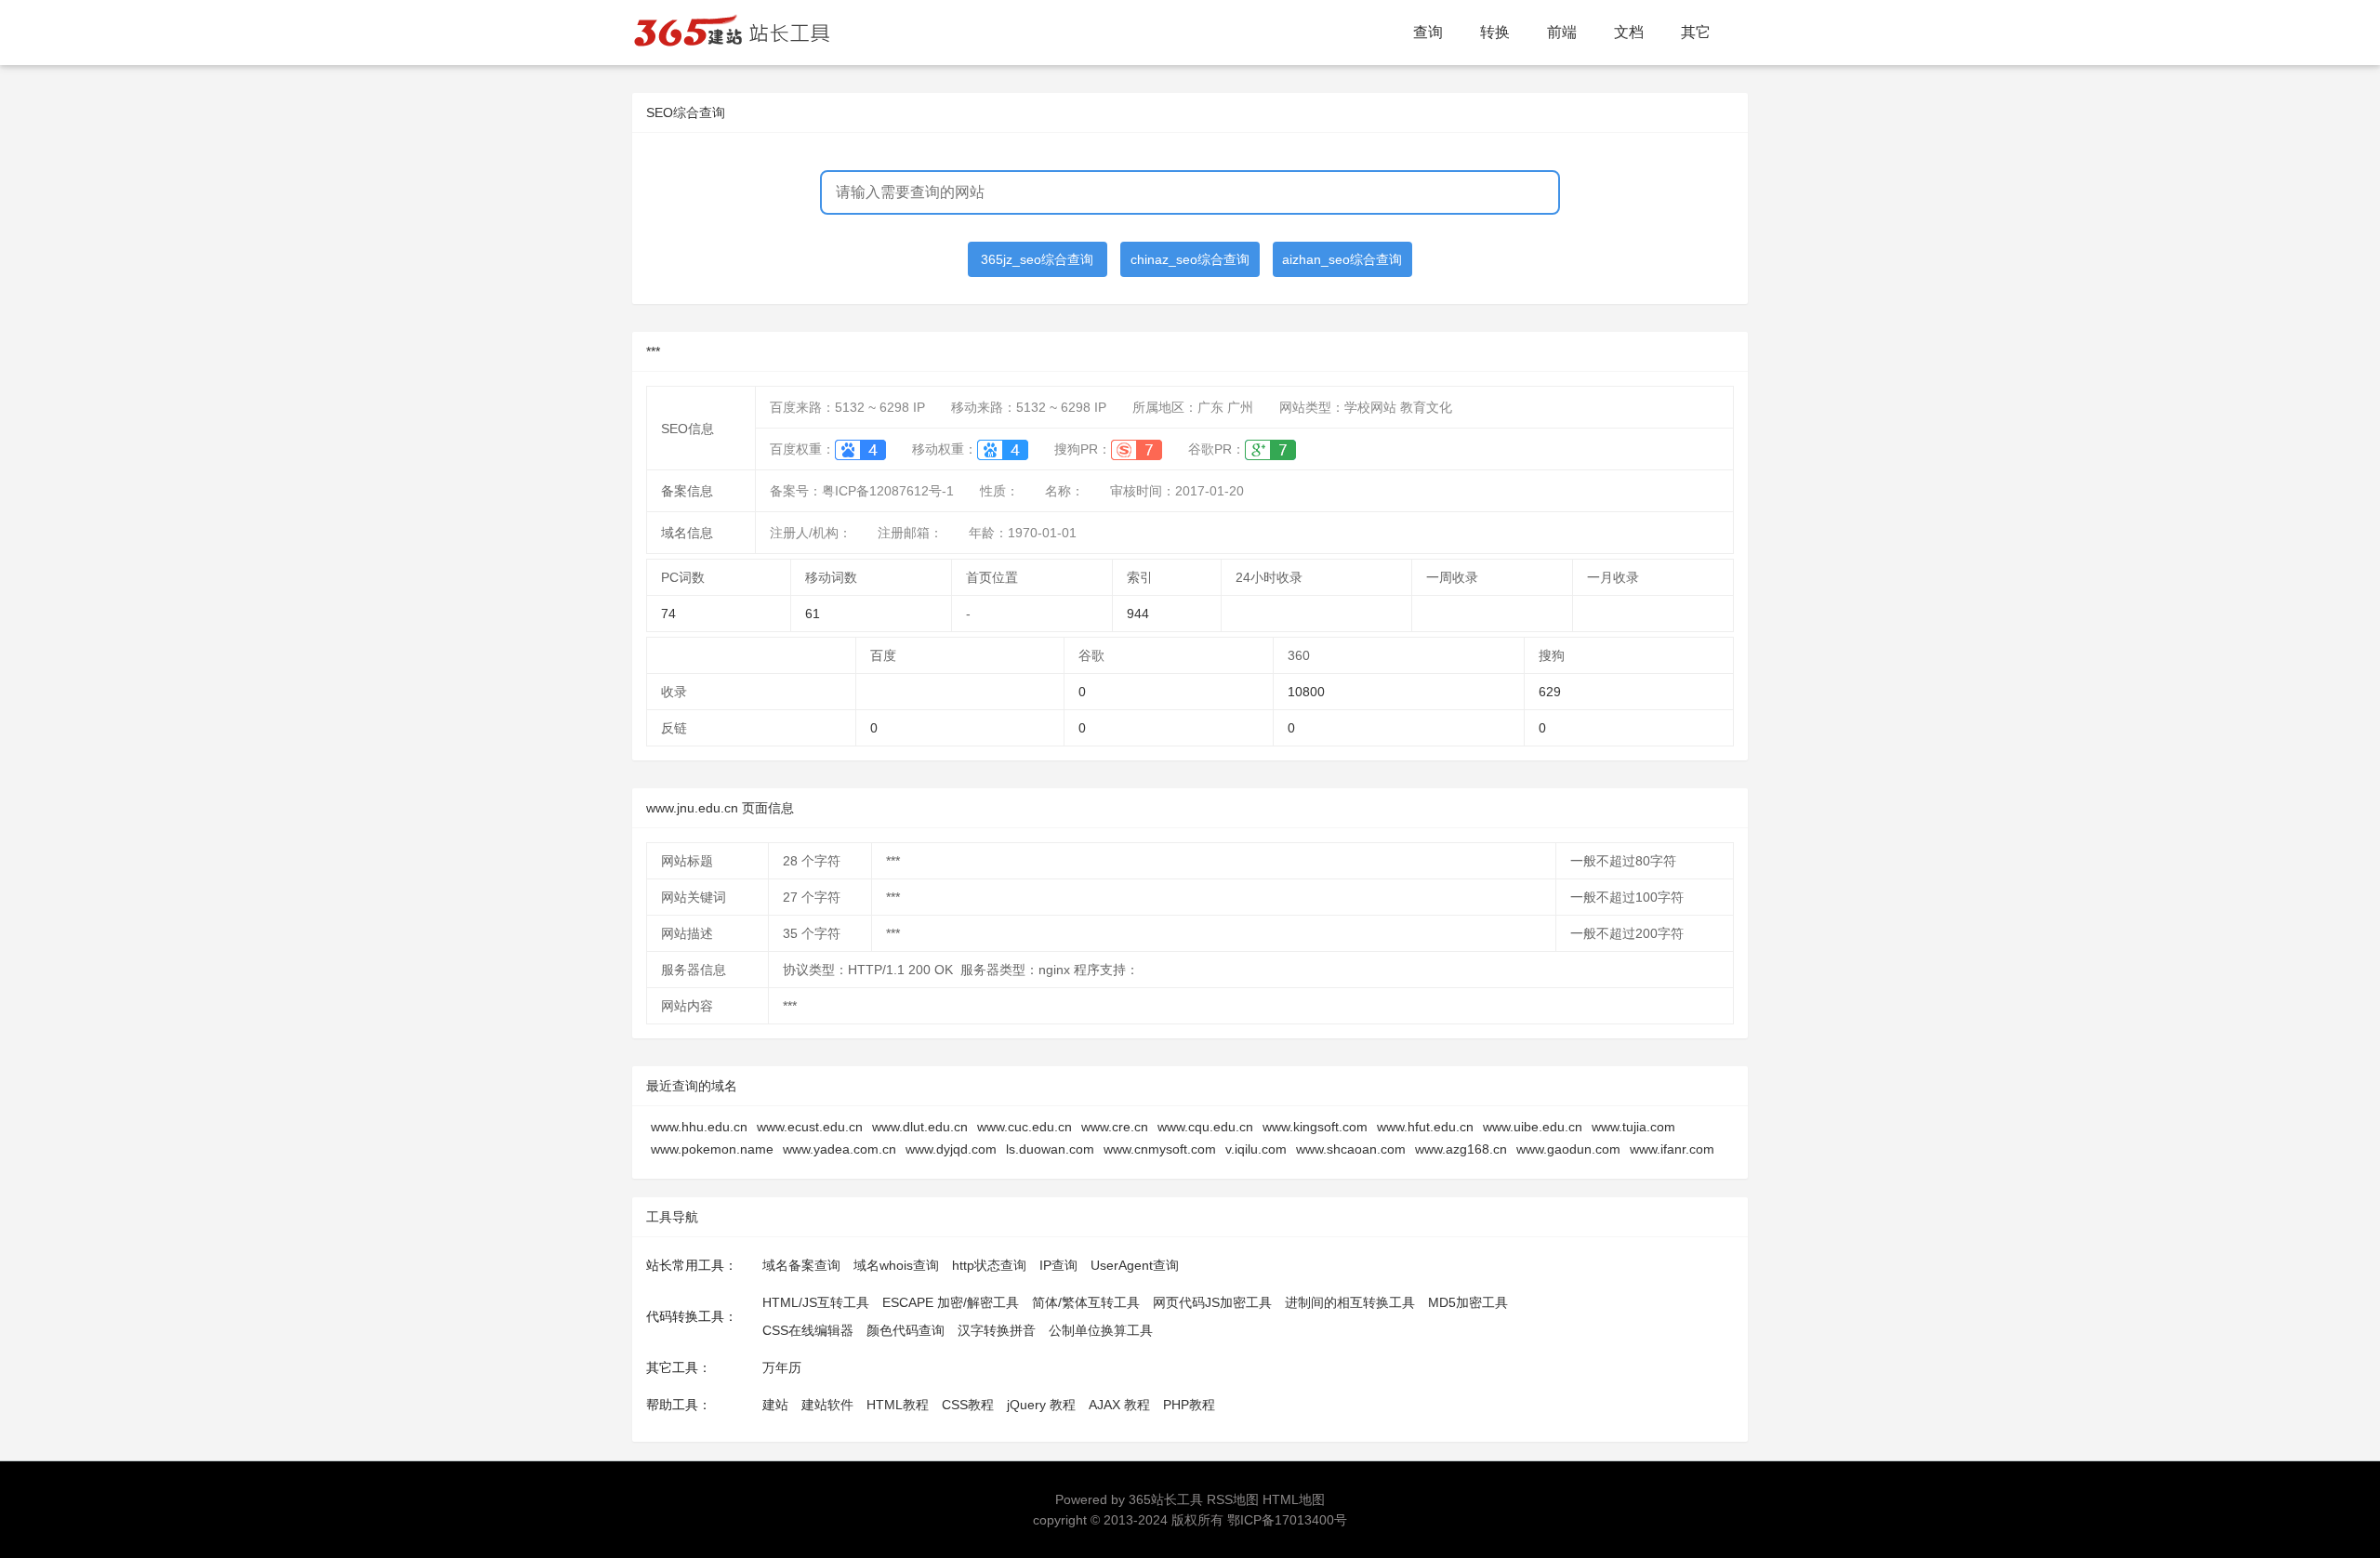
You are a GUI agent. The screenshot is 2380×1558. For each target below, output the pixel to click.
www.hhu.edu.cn (699, 1127)
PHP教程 (1189, 1405)
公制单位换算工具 (1101, 1330)
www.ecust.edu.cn (810, 1127)
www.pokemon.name (712, 1149)
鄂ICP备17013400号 (1287, 1520)
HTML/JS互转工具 (816, 1302)
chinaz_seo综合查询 (1190, 259)
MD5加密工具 (1468, 1302)
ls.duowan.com (1050, 1149)
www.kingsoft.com (1315, 1127)
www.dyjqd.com (951, 1149)
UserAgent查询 (1135, 1265)
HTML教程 (898, 1405)
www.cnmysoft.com (1160, 1149)
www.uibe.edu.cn (1533, 1127)
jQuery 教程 (1041, 1405)
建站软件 (827, 1405)
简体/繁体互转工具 (1086, 1302)
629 (1550, 692)
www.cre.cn (1115, 1127)
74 (668, 614)
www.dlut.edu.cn (920, 1127)
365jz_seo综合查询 (1037, 259)
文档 (1629, 32)
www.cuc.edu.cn (1025, 1127)
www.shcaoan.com (1351, 1149)
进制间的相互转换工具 (1350, 1302)
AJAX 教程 (1119, 1405)
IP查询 (1058, 1265)
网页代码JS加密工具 (1212, 1302)
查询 (1428, 32)
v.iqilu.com (1256, 1149)
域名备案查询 (801, 1265)
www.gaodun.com (1568, 1149)
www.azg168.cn (1461, 1149)
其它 (1696, 32)
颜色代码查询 (906, 1330)
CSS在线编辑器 (808, 1330)
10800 (1306, 692)
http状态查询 (989, 1265)
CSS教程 (968, 1405)
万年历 (782, 1367)
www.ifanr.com (1672, 1149)
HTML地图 (1294, 1499)
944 (1138, 614)
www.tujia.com (1633, 1127)
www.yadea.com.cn (840, 1149)
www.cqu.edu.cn (1205, 1127)
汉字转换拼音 (997, 1330)
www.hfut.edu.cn (1425, 1127)
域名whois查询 (896, 1265)
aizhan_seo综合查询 (1342, 259)
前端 (1562, 32)
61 (813, 614)
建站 (775, 1405)
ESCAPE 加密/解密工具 (951, 1302)
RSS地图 (1233, 1499)
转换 (1495, 32)
